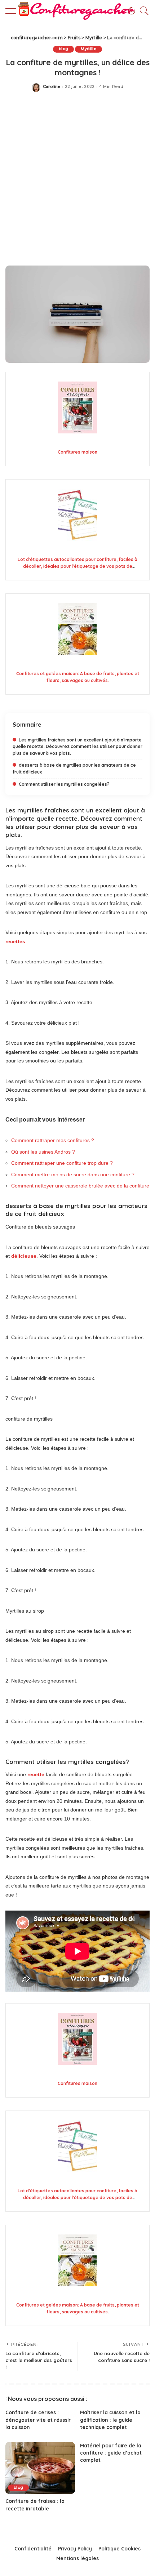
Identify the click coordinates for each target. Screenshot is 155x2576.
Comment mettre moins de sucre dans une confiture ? (73, 1175)
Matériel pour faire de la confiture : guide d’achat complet (111, 2453)
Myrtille (88, 49)
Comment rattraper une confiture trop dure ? (62, 1163)
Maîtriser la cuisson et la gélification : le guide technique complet (110, 2420)
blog (63, 49)
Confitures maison (77, 452)
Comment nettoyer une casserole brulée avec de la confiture (80, 1186)
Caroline (52, 87)
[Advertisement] (77, 181)
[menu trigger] (14, 11)
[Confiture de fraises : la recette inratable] (40, 2468)
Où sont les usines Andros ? (43, 1152)
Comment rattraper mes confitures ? (53, 1140)
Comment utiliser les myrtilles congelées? (64, 784)
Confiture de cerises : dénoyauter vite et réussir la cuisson (38, 2420)
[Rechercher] (142, 11)
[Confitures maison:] (77, 408)
